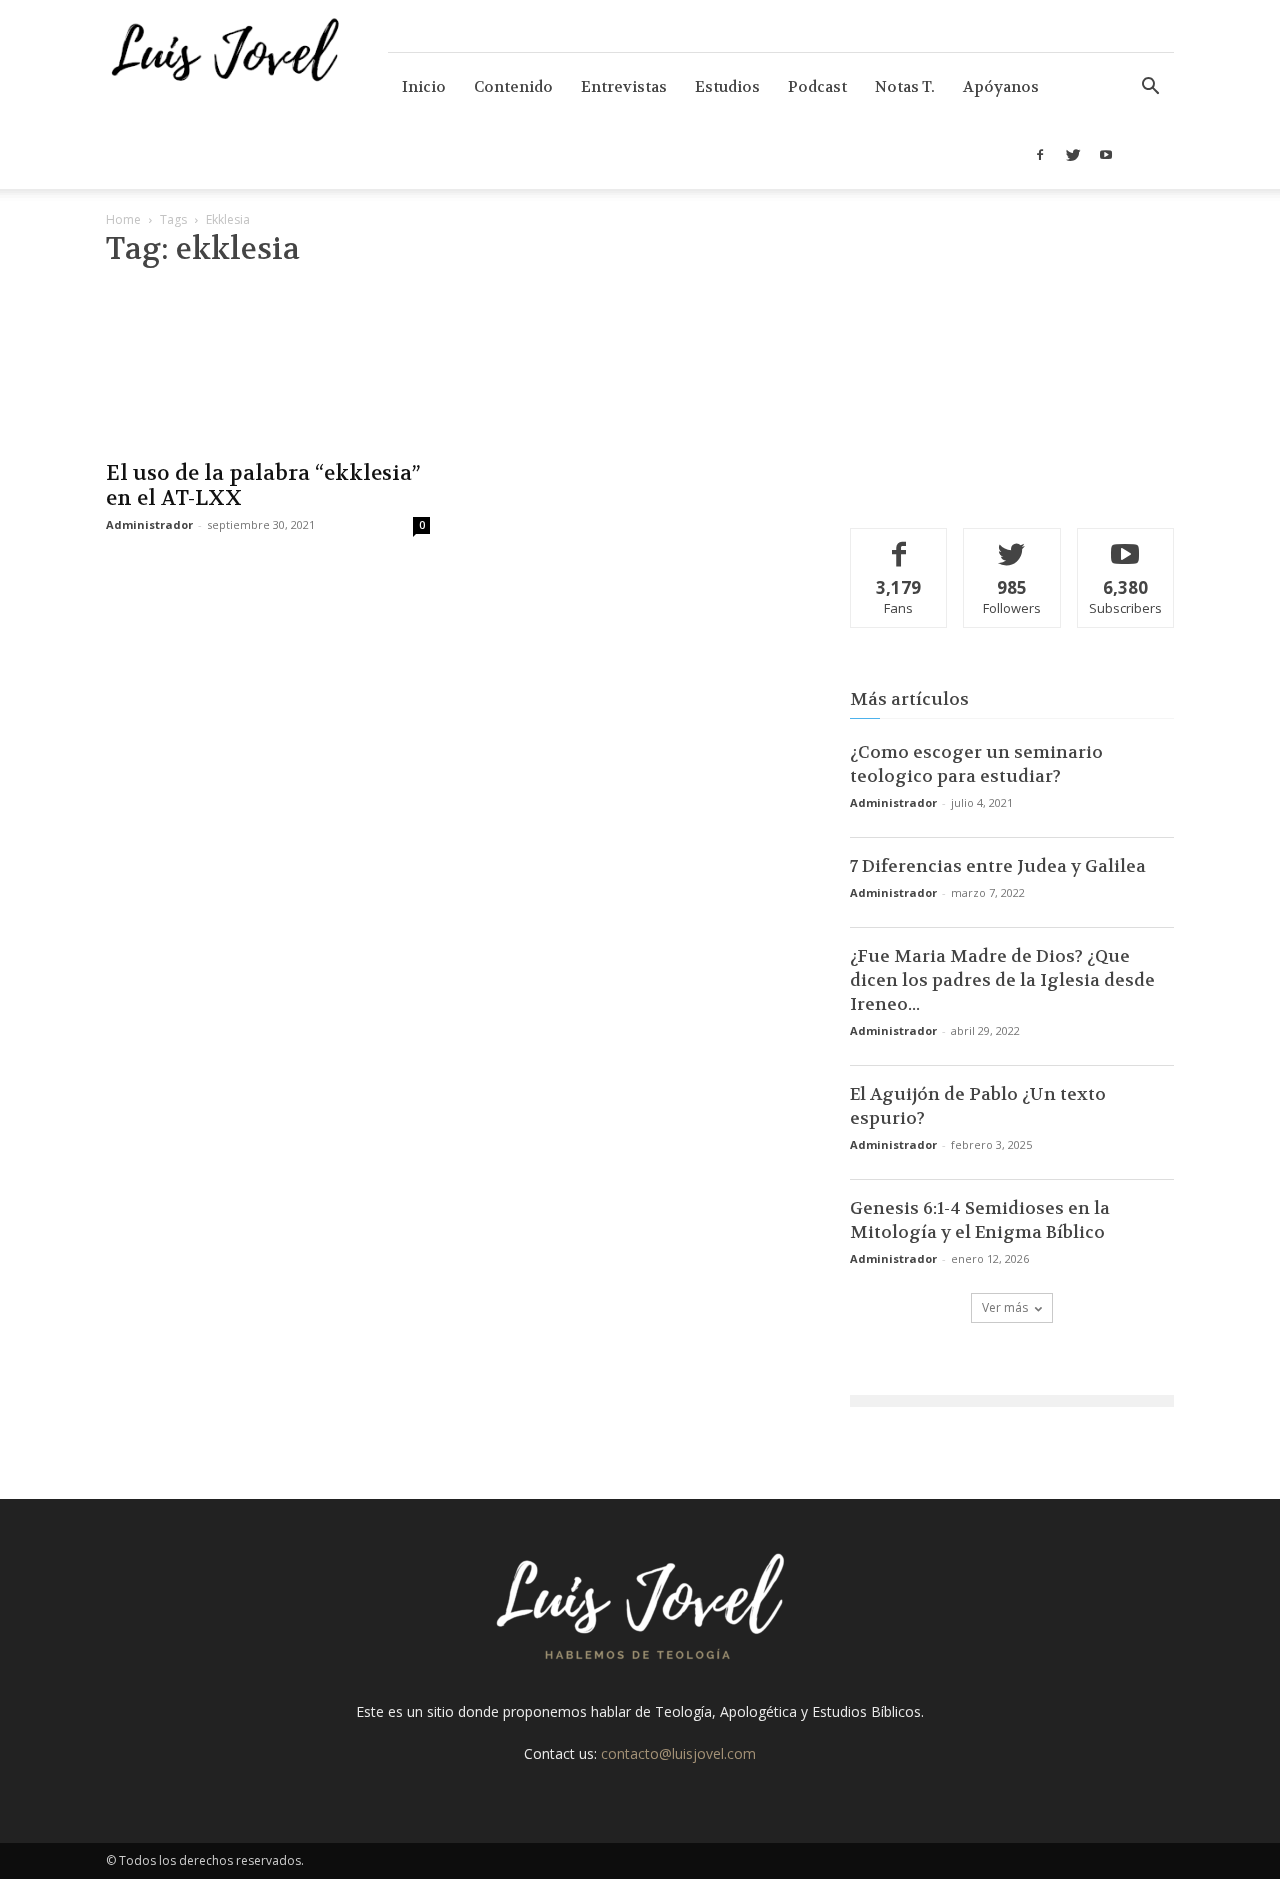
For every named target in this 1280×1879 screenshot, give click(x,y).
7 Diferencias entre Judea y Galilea (998, 866)
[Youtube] (1106, 155)
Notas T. (905, 87)
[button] (1150, 88)
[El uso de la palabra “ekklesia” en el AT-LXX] (268, 368)
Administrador (149, 524)
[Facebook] (1040, 155)
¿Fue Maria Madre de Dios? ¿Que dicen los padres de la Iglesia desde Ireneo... (1002, 980)
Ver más (1005, 1307)
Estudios (727, 87)
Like (899, 543)
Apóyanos (1001, 87)
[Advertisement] (1012, 365)
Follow (1012, 543)
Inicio (424, 87)
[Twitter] (1073, 155)
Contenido (513, 87)
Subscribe (1126, 543)
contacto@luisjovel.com (678, 1753)
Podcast (817, 87)
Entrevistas (624, 87)
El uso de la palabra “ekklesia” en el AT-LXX (263, 486)
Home (123, 219)
